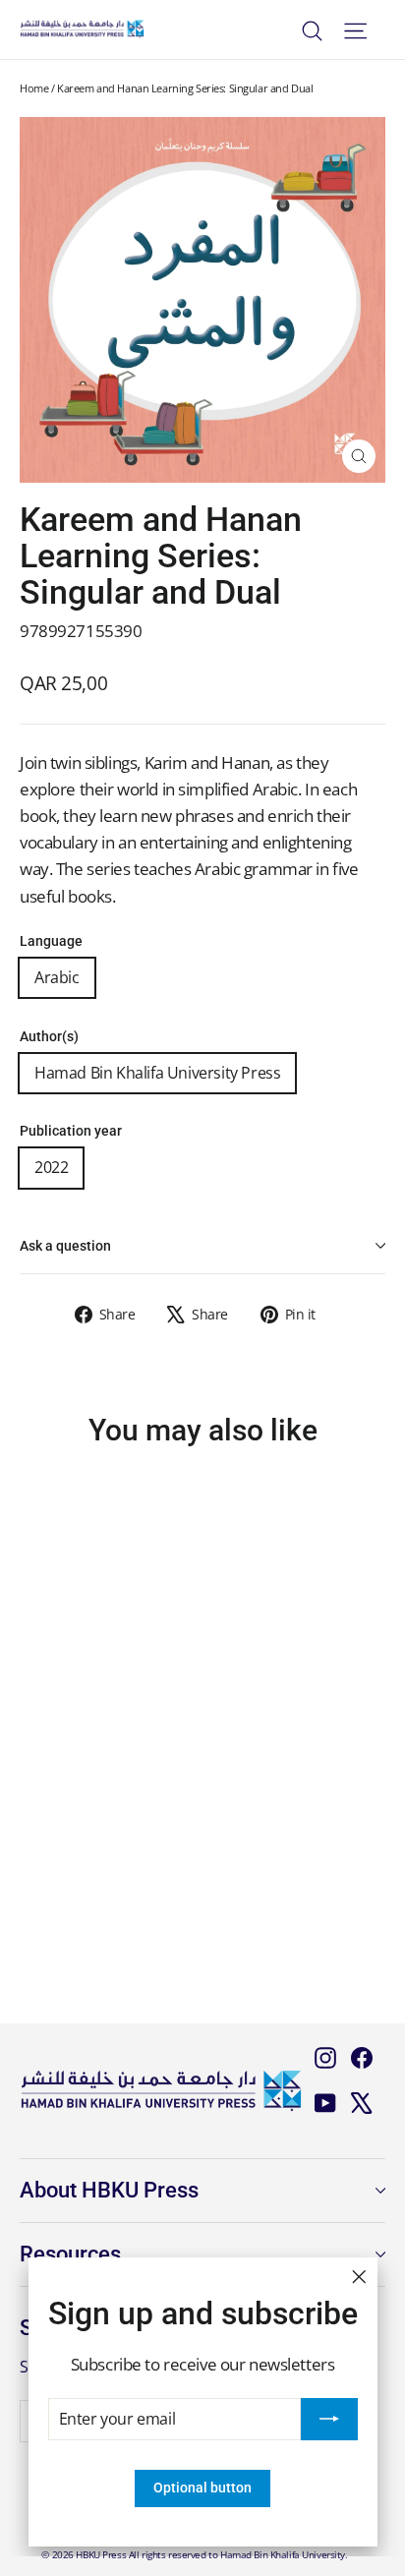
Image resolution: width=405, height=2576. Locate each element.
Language (51, 941)
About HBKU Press (109, 2190)
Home (34, 88)
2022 (51, 1167)
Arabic (57, 977)
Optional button (202, 2488)
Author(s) (49, 1037)
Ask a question (65, 1246)
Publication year (71, 1131)
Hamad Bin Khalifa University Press (157, 1073)
